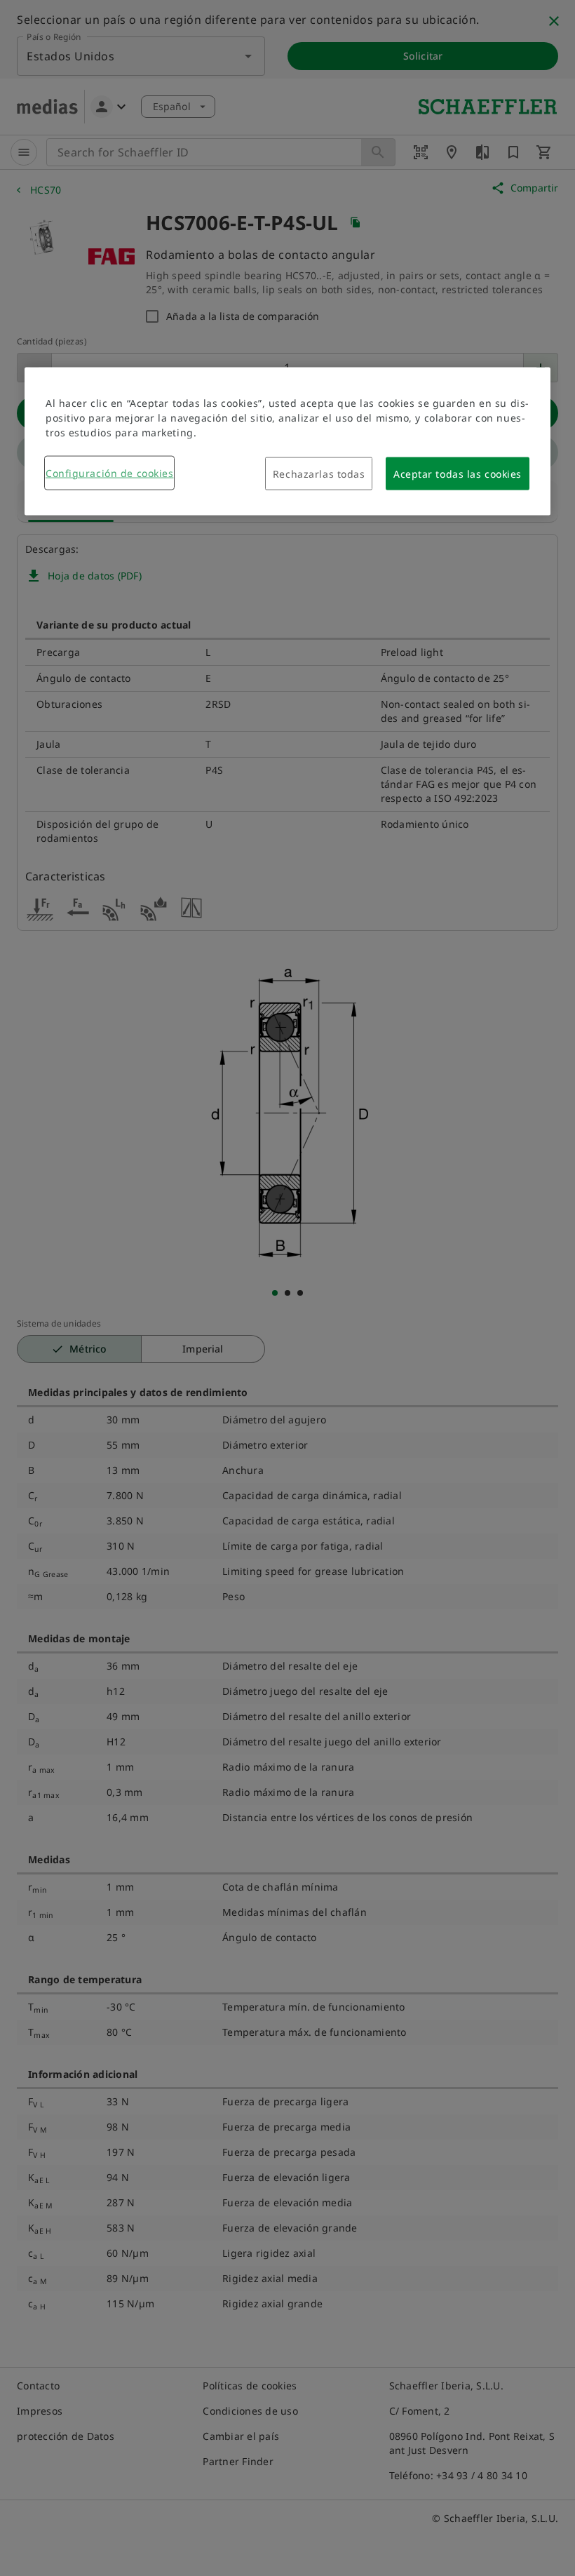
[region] (287, 441)
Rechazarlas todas (319, 473)
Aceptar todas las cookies (458, 473)
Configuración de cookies (109, 472)
